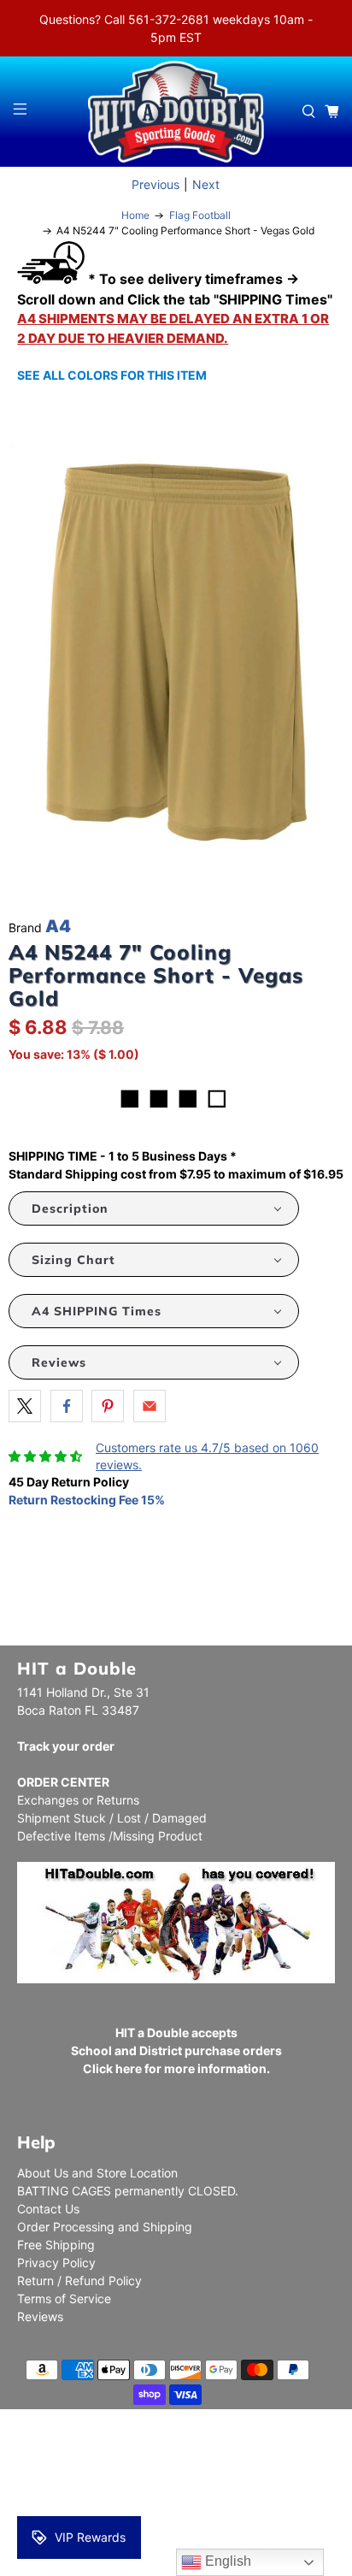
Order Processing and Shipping (105, 2227)
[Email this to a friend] (150, 1406)
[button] (154, 1208)
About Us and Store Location (97, 2173)
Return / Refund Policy (79, 2281)
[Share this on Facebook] (67, 1406)
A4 (58, 926)
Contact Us (48, 2209)
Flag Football (200, 216)
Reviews (40, 2316)
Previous (155, 184)
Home (135, 216)
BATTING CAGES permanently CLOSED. (128, 2191)
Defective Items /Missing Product (110, 1836)
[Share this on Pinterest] (108, 1406)
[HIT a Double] (176, 112)
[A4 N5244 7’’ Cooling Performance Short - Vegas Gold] (176, 653)
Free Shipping (56, 2245)
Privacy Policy (56, 2263)
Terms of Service (64, 2298)
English (226, 2561)
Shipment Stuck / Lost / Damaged (112, 1818)
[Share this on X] (25, 1406)
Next (206, 184)
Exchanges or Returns (78, 1800)
